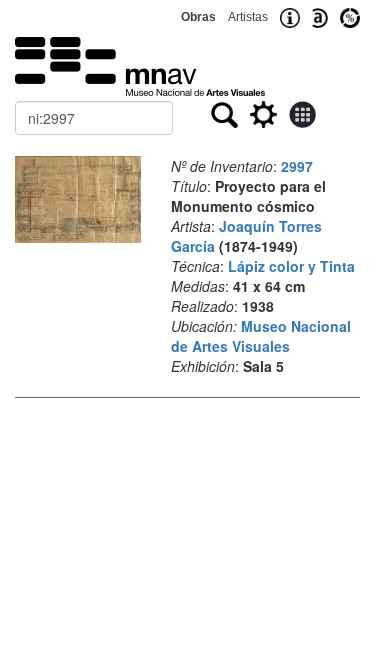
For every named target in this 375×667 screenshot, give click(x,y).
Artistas (248, 17)
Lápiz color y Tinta (291, 266)
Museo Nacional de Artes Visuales (261, 336)
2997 (297, 166)
